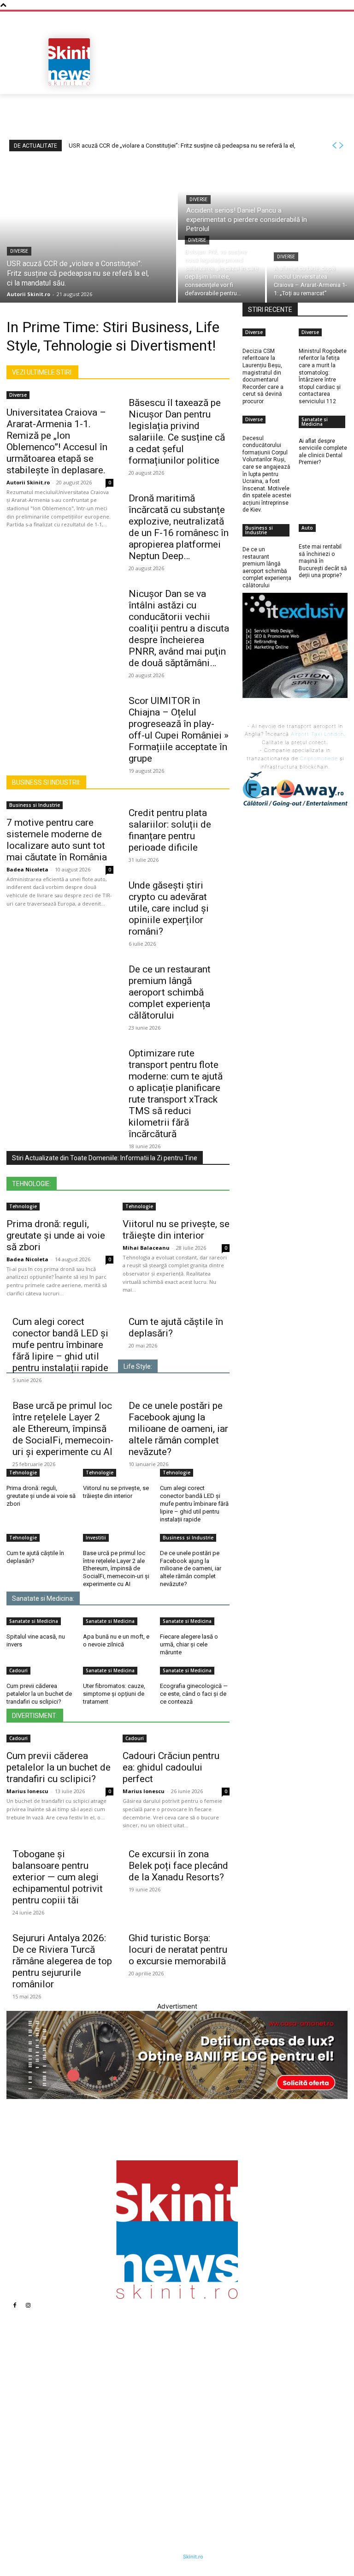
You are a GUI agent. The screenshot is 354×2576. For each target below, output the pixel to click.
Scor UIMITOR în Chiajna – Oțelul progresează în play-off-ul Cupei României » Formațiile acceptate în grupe (179, 730)
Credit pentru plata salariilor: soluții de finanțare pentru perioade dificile (170, 830)
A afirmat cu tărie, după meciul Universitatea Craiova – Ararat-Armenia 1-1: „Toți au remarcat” (140, 2470)
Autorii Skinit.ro (28, 482)
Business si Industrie (35, 805)
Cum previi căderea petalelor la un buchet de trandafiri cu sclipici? (39, 1694)
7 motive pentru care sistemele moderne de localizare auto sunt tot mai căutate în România (57, 840)
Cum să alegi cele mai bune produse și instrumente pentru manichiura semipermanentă (242, 2443)
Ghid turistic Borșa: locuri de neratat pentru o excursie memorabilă (178, 1950)
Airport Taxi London (317, 734)
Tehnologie (23, 1206)
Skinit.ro (193, 2557)
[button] (337, 84)
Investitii (96, 1538)
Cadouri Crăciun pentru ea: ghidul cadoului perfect (171, 1767)
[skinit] (69, 62)
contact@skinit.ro (48, 2447)
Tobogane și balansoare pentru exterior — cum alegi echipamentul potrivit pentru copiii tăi (58, 1877)
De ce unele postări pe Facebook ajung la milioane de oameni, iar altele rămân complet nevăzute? (178, 1429)
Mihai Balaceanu (146, 1248)
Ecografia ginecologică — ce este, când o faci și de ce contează (194, 1694)
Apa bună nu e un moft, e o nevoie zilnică (116, 1640)
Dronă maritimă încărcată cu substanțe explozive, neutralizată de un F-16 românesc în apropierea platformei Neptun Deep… (179, 527)
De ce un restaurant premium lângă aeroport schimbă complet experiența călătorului (170, 992)
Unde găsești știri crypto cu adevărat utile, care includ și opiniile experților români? (169, 908)
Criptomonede (319, 758)
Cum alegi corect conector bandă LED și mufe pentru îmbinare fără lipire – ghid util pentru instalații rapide (60, 1345)
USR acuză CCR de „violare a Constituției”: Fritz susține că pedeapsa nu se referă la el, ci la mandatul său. (142, 2370)
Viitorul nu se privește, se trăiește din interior (176, 1230)
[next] (341, 146)
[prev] (334, 146)
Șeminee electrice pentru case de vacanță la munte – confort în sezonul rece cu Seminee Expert (246, 2470)
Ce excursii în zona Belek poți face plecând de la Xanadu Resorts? (178, 1866)
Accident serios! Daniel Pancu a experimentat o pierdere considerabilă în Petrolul (141, 2401)
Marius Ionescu (27, 1791)
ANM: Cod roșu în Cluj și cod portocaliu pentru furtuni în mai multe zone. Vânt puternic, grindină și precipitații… (242, 2370)
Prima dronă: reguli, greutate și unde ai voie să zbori (56, 1235)
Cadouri (18, 1670)
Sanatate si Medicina (34, 1621)
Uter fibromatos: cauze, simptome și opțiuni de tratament (114, 1694)
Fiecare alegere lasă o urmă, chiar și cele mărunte (189, 1644)
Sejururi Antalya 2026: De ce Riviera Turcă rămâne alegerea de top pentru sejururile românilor (62, 1961)
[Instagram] (28, 2305)
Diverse (19, 251)
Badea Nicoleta (27, 869)
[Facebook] (15, 2305)
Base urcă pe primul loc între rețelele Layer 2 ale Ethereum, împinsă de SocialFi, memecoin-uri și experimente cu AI (63, 1429)
